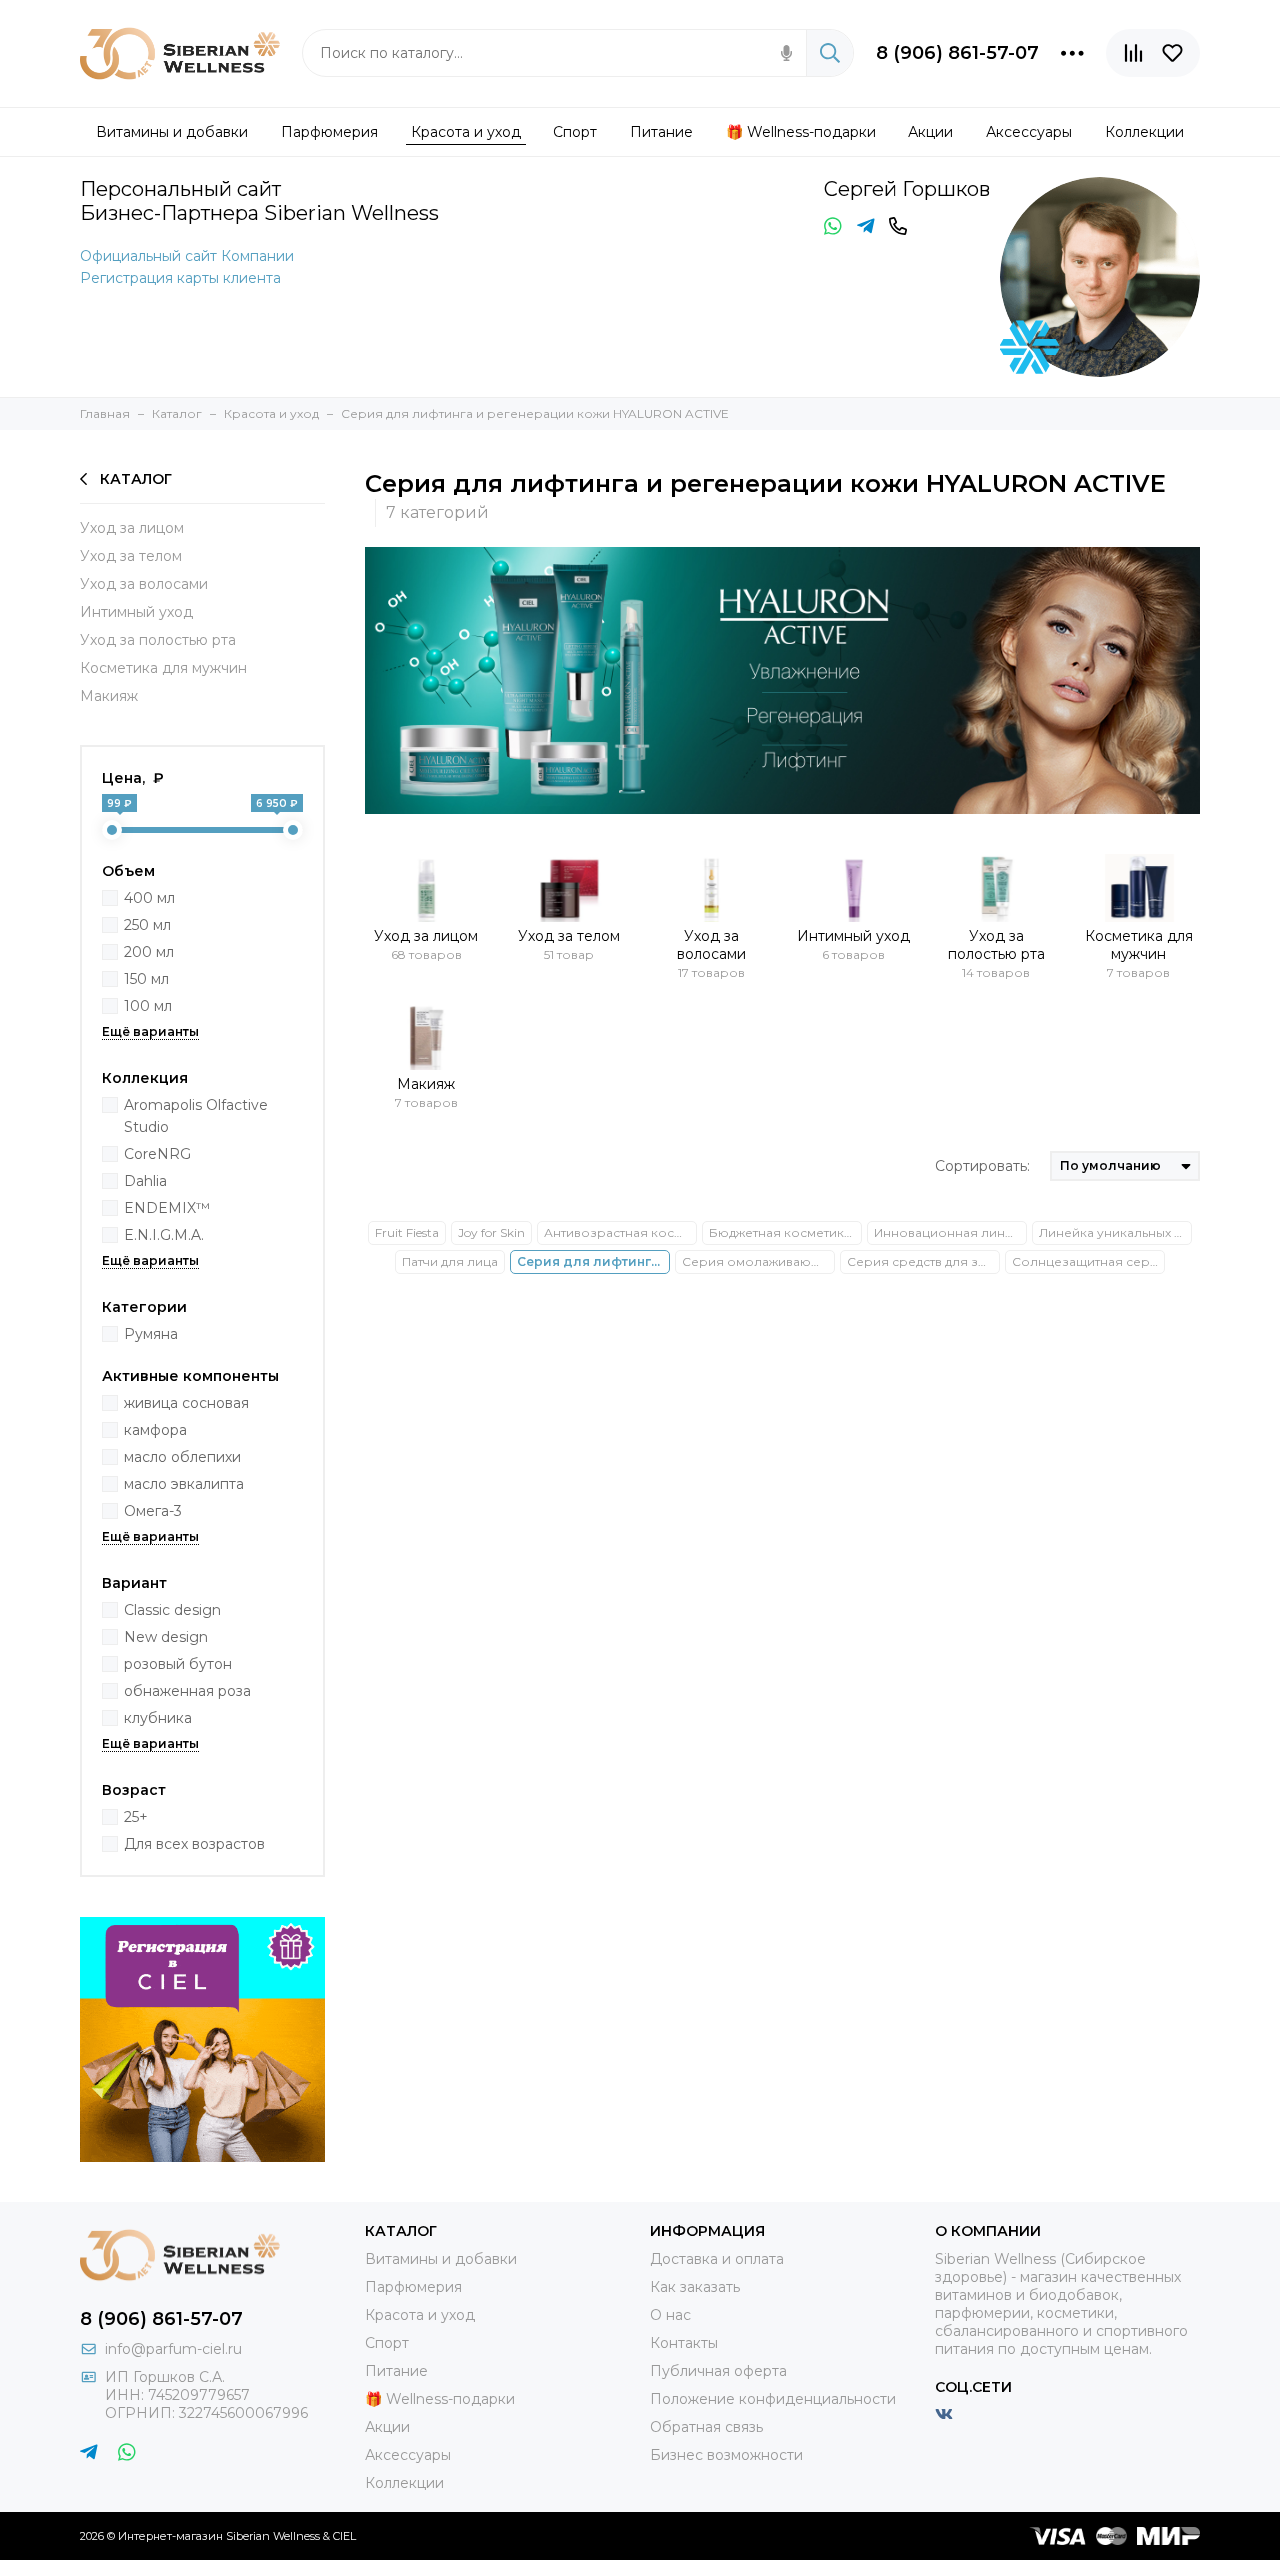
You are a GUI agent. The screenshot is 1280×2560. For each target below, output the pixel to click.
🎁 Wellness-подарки (440, 2399)
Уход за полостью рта (158, 640)
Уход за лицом (132, 528)
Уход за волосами (144, 584)
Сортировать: (982, 1166)
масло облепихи (182, 1457)
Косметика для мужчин (163, 668)
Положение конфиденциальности (773, 2399)
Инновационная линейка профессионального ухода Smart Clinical (950, 1232)
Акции (387, 2427)
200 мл (149, 952)
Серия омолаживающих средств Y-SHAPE (758, 1261)
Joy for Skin (491, 1232)
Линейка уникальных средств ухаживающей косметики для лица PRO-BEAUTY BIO (1115, 1232)
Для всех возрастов (194, 1844)
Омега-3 (153, 1511)
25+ (136, 1817)
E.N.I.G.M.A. (164, 1235)
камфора (155, 1430)
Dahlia (145, 1181)
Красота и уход (420, 2315)
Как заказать (695, 2287)
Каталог (136, 479)
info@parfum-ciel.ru (173, 2349)
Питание (396, 2371)
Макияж (109, 696)
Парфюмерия (413, 2287)
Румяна (151, 1334)
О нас (670, 2315)
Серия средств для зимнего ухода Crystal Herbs (923, 1261)
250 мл (147, 925)
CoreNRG (157, 1154)
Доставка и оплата (717, 2259)
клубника (158, 1718)
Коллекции (404, 2483)
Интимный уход (136, 612)
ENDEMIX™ (167, 1208)
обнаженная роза (187, 1691)
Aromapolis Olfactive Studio (196, 1116)
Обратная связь (706, 2427)
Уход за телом (131, 556)
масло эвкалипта (184, 1484)
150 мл (146, 979)
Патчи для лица (450, 1261)
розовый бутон (178, 1664)
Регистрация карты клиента (180, 278)
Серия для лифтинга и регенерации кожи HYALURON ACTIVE (593, 1261)
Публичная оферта (718, 2371)
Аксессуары (408, 2455)
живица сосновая (186, 1403)
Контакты (684, 2343)
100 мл (148, 1006)
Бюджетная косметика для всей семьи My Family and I (785, 1232)
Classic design (172, 1610)
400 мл (149, 898)
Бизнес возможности (726, 2455)
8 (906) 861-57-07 (957, 53)
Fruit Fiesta (407, 1232)
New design (166, 1637)
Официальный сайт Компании (187, 256)
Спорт (387, 2343)
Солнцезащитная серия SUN (1088, 1261)
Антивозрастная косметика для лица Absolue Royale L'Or (620, 1232)
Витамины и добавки (441, 2259)
